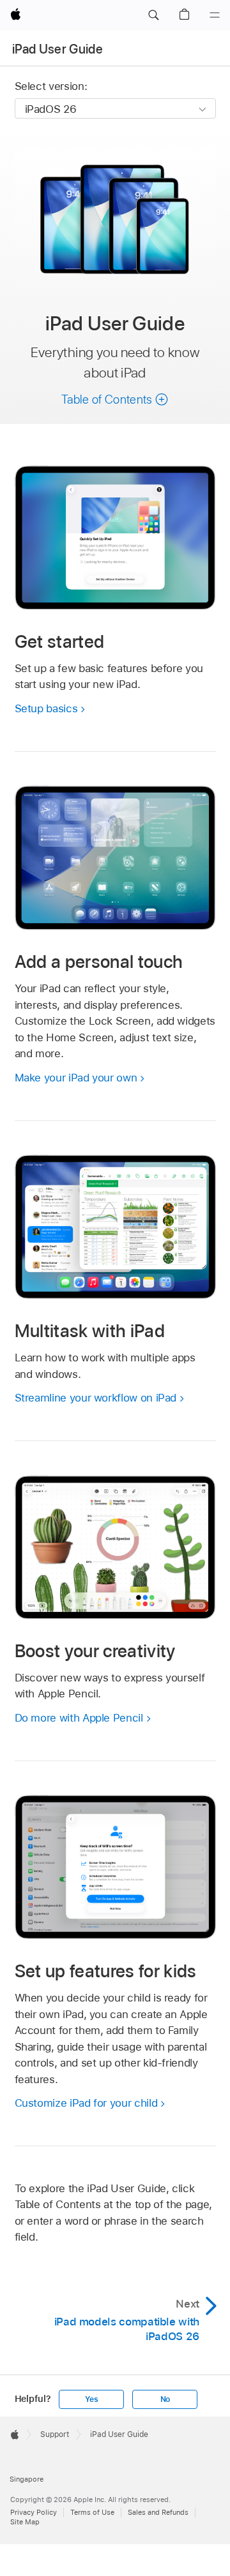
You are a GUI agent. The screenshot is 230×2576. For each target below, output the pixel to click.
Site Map (25, 2522)
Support (55, 2434)
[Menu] (215, 15)
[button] (153, 15)
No (165, 2399)
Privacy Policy (34, 2512)
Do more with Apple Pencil (79, 1718)
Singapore (27, 2479)
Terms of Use (92, 2512)
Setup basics (46, 708)
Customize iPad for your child (86, 2103)
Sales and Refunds (158, 2512)
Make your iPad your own (76, 1078)
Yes (91, 2399)
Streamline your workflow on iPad (96, 1398)
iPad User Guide (57, 49)
